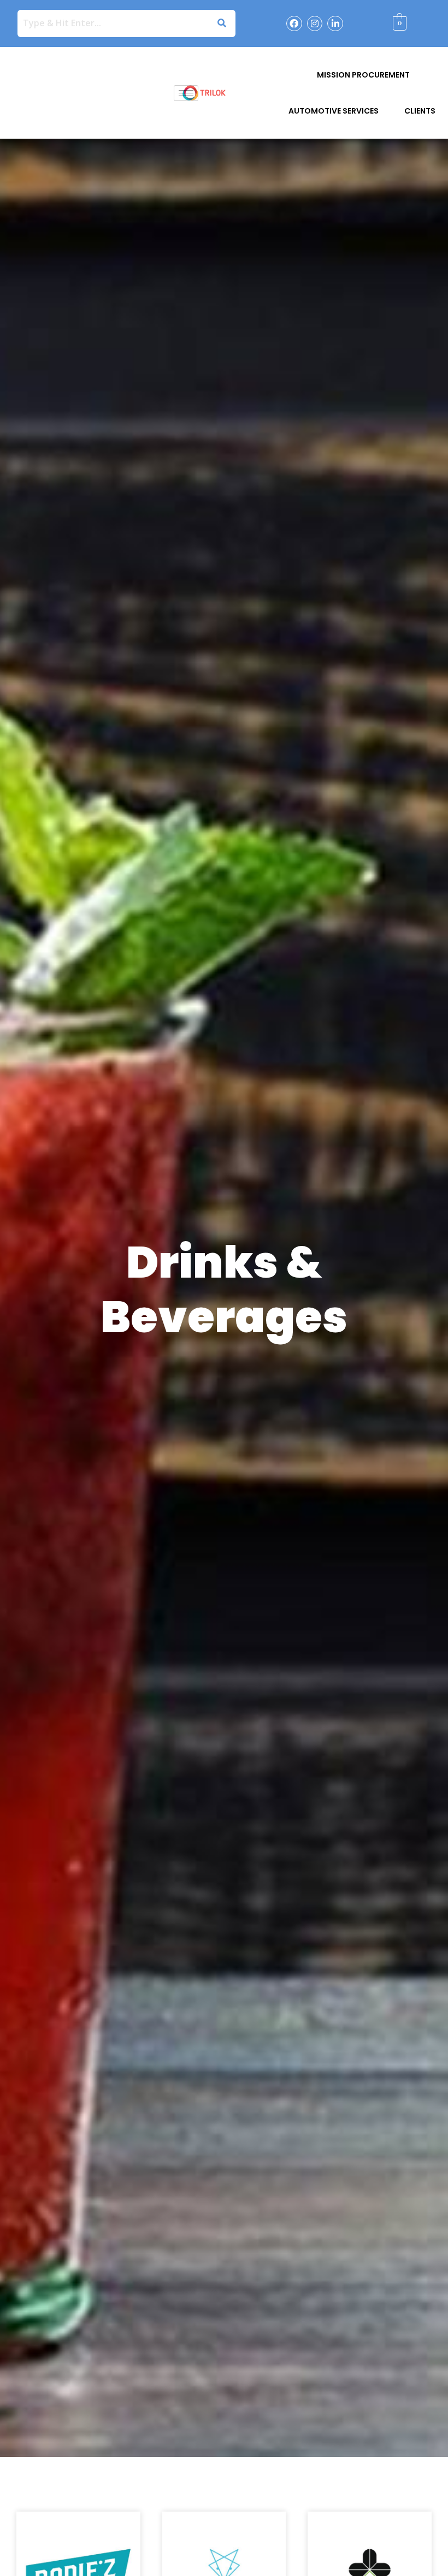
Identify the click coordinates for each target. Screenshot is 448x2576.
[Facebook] (294, 24)
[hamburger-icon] (186, 93)
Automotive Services (334, 111)
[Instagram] (315, 24)
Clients (420, 111)
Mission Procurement (363, 75)
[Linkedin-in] (335, 24)
